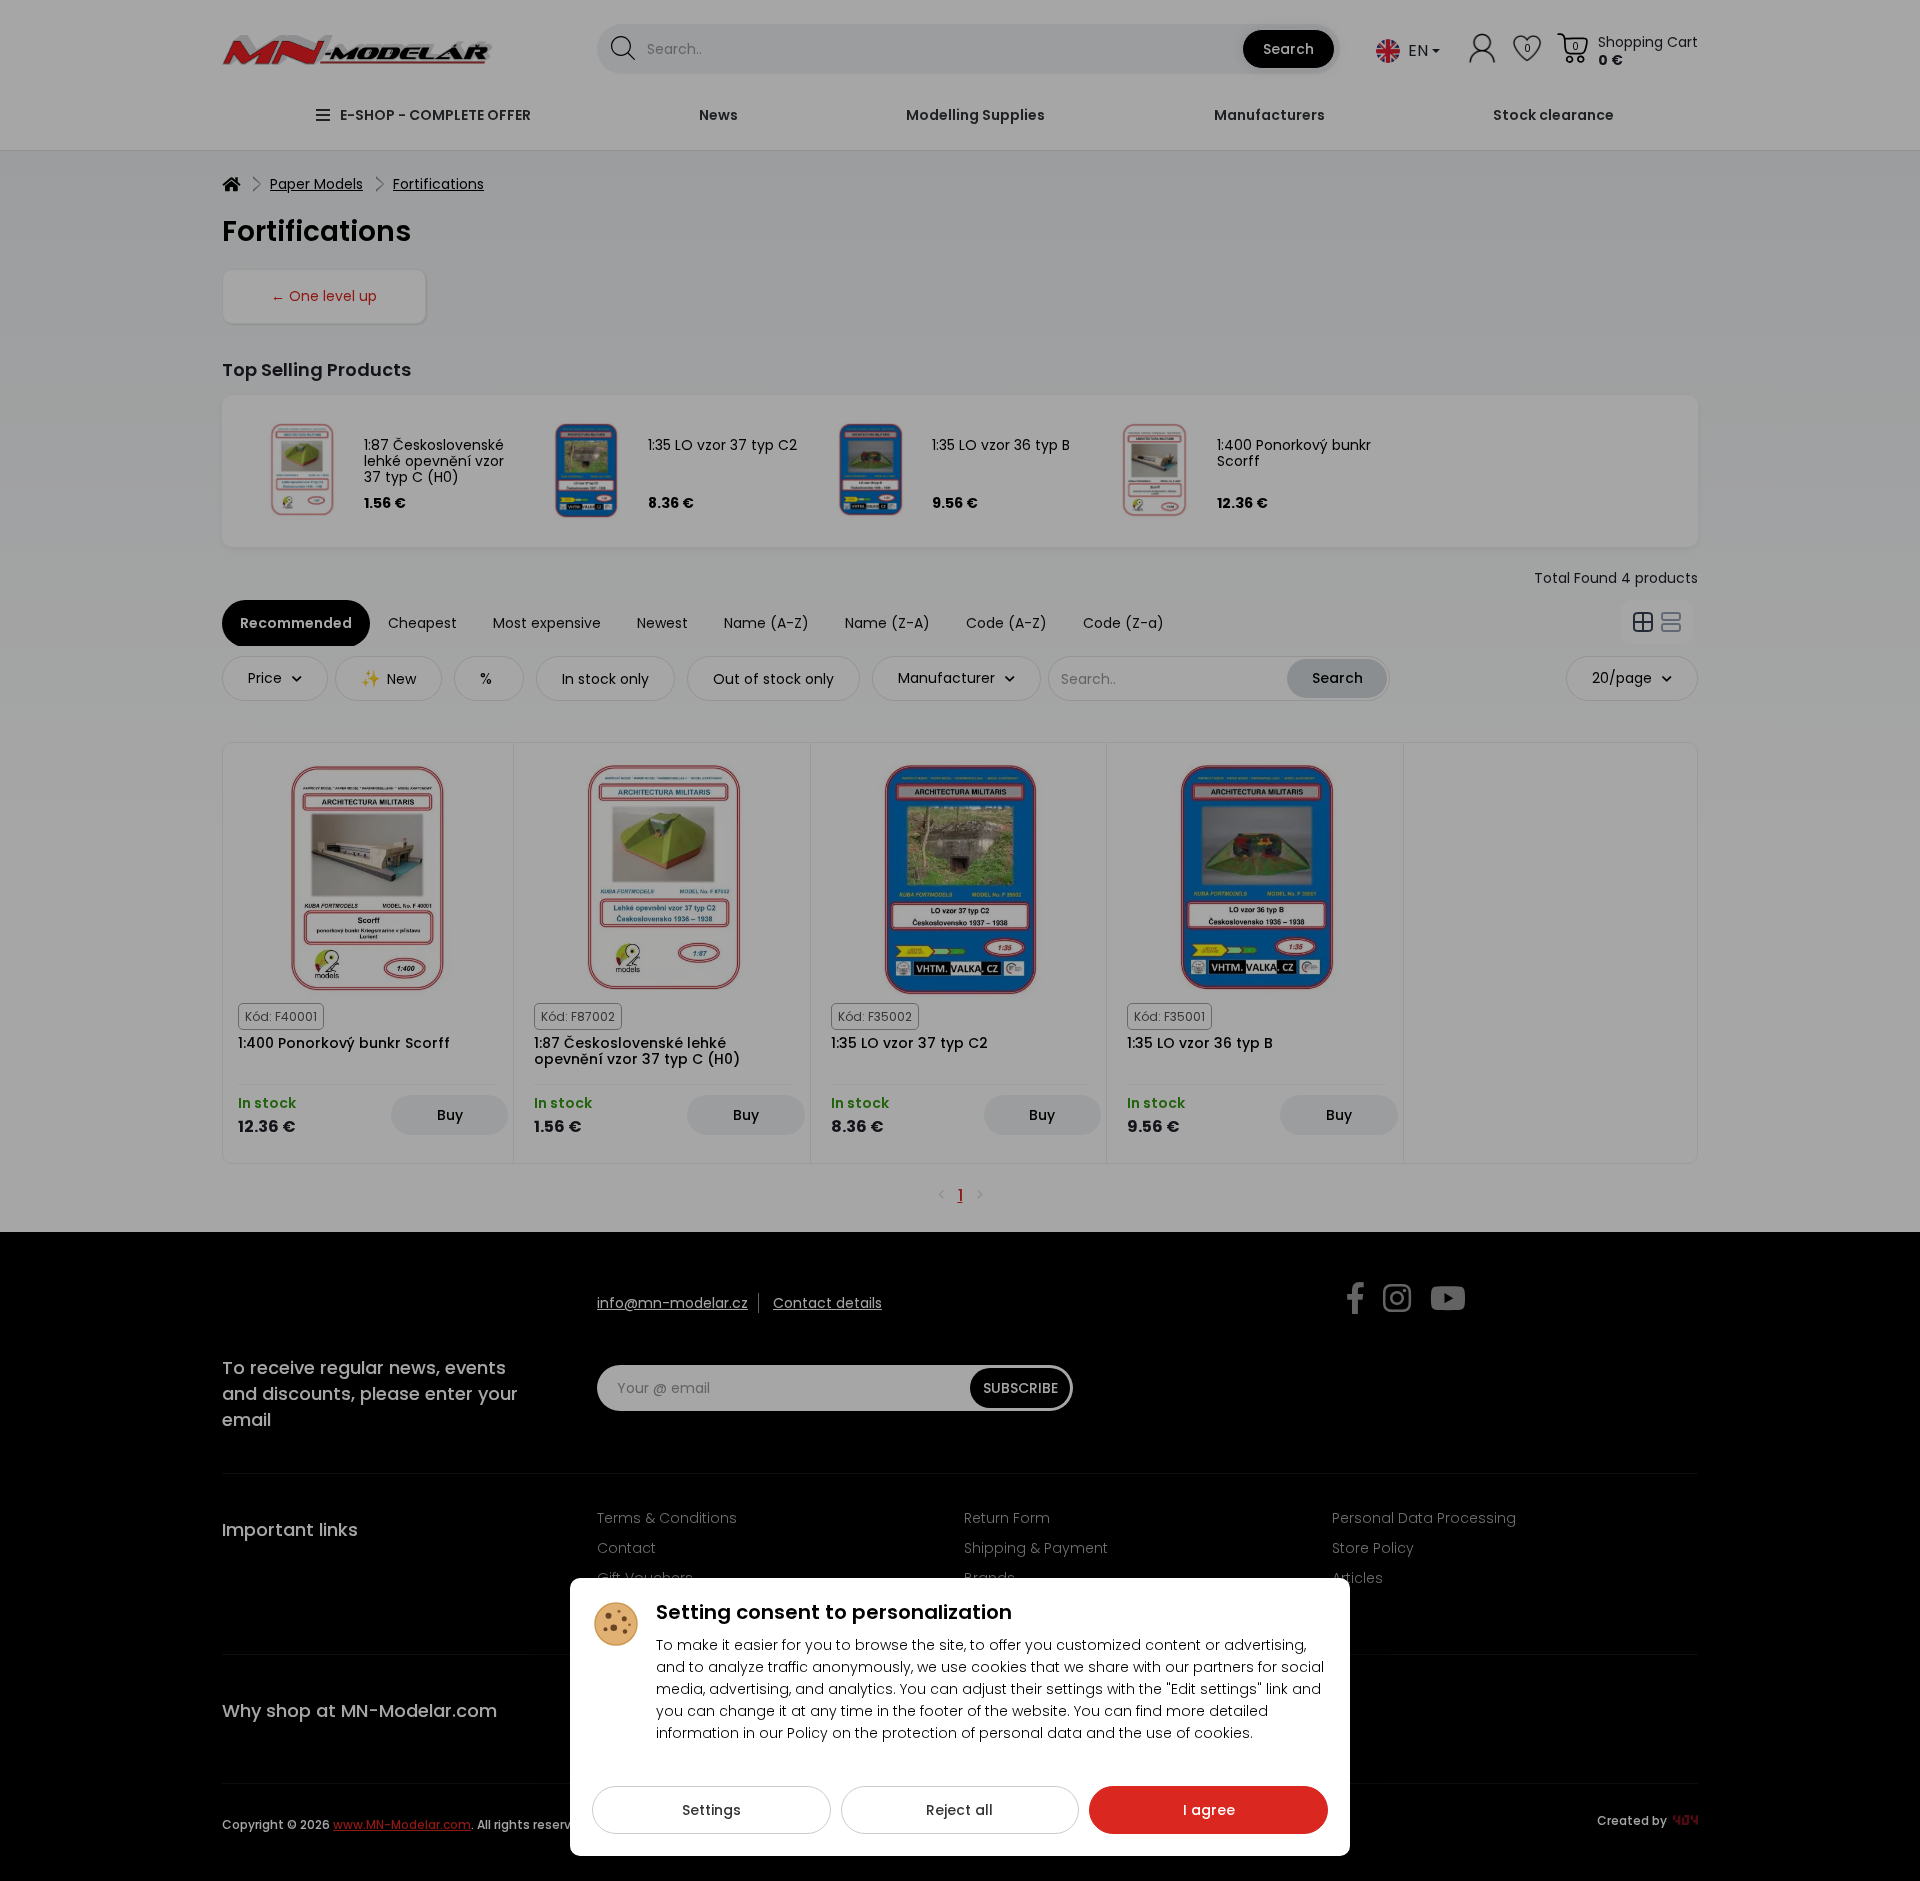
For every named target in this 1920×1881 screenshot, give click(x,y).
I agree (1209, 1810)
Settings (711, 1810)
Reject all (959, 1810)
